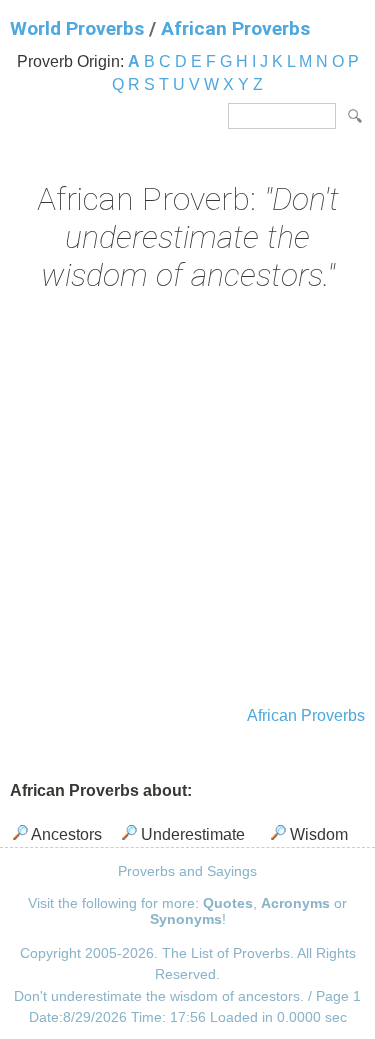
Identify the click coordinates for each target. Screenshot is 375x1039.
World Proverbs (77, 28)
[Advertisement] (187, 501)
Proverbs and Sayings (187, 871)
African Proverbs (235, 28)
